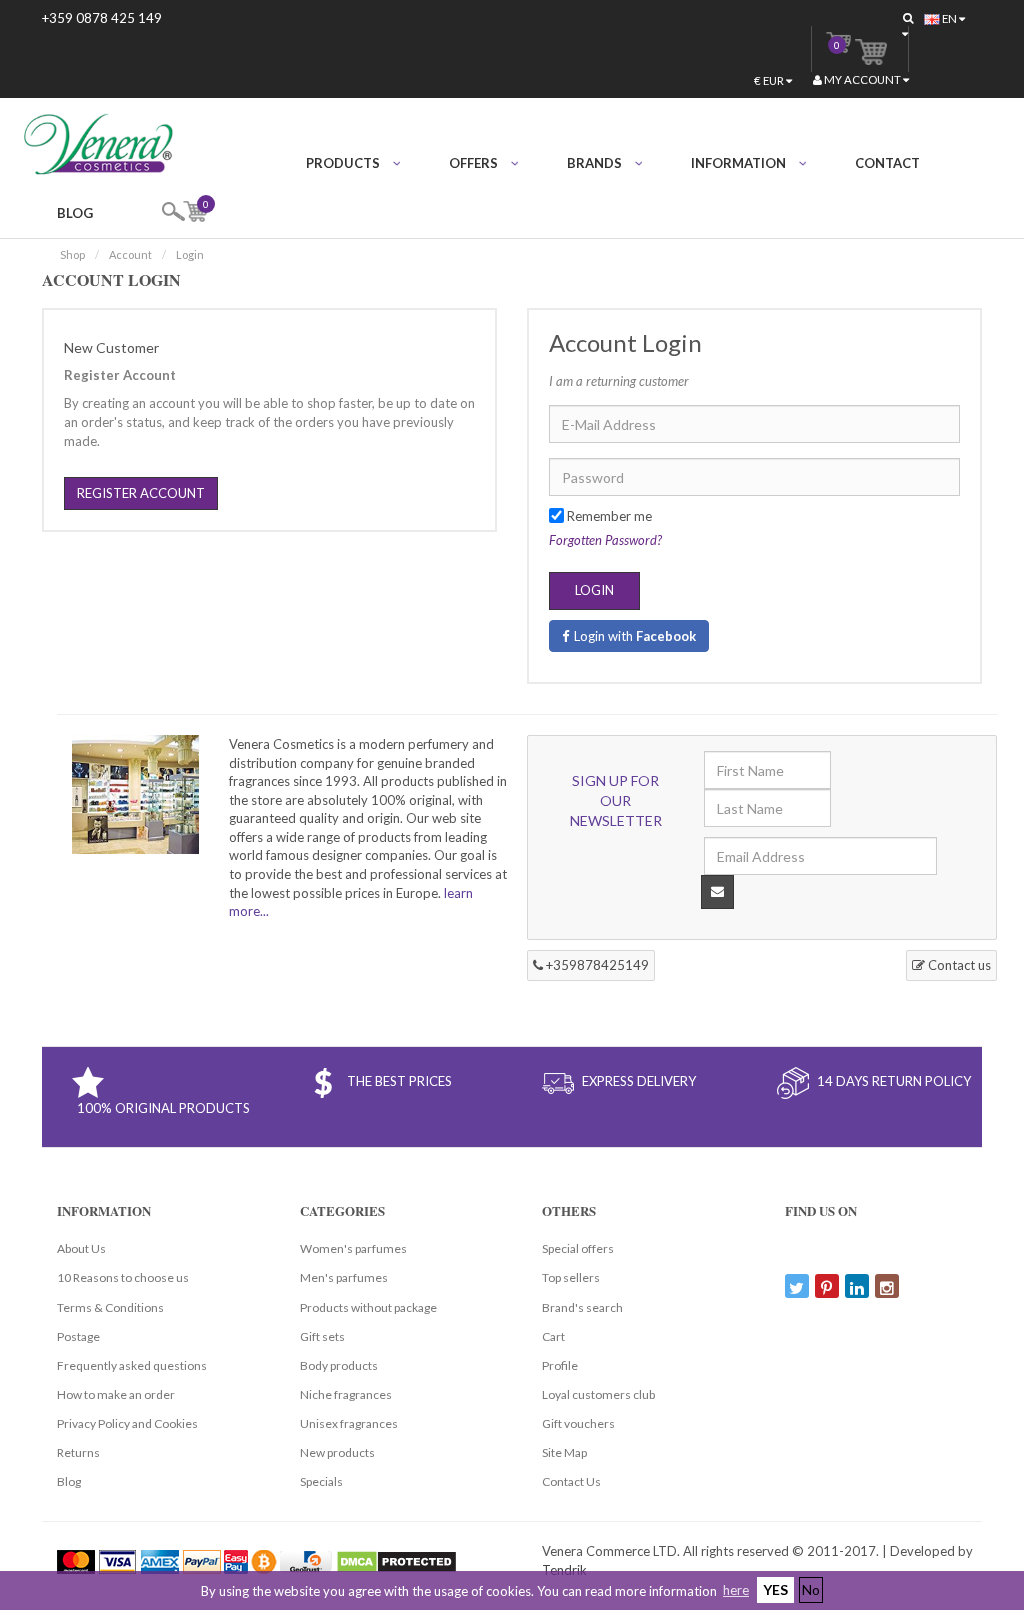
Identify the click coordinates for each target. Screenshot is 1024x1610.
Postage (78, 1336)
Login (190, 254)
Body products (339, 1365)
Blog (75, 213)
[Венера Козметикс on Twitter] (797, 1286)
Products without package (368, 1307)
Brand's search (582, 1307)
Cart (553, 1336)
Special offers (578, 1248)
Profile (560, 1365)
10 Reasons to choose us (123, 1277)
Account (130, 254)
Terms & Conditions (110, 1307)
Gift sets (322, 1336)
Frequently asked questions (132, 1365)
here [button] (736, 1590)
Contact (887, 163)
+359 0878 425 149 (102, 18)
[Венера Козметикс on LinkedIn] (857, 1286)
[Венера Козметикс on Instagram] (887, 1286)
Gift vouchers (578, 1423)
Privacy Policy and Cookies (127, 1423)
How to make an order (116, 1394)
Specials (321, 1481)
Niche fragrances (346, 1394)
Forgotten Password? (605, 540)
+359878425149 (596, 965)
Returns (78, 1452)
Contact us (958, 965)
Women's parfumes (353, 1248)
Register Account (141, 493)
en (949, 18)
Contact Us (571, 1481)
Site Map (564, 1452)
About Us (81, 1248)
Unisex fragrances (349, 1423)
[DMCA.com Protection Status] (396, 1560)
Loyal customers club (598, 1394)
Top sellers (571, 1277)
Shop (72, 254)
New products (337, 1452)
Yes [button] (775, 1589)
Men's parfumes (344, 1277)
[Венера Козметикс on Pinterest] (827, 1286)
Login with (635, 636)
